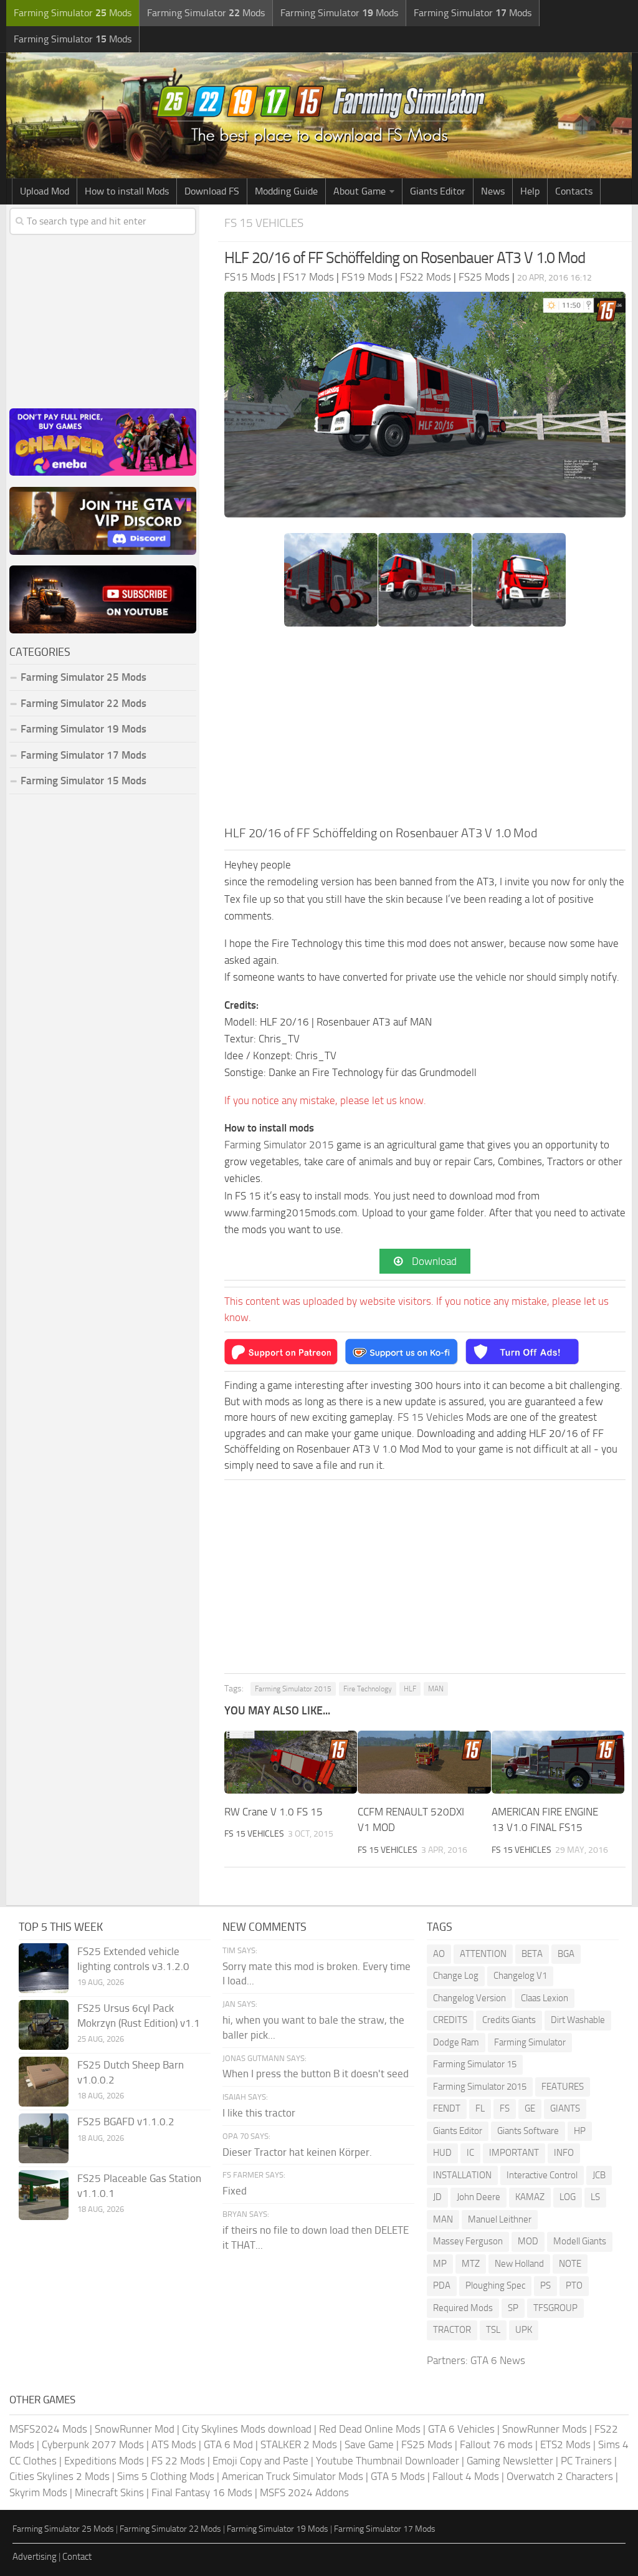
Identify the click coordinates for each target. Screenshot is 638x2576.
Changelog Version (469, 1998)
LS (595, 2197)
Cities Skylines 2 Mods (60, 2476)
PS (545, 2285)
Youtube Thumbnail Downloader (388, 2461)
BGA (566, 1954)
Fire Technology (368, 1689)
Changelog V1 (520, 1976)
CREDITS (450, 2020)
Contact (77, 2557)
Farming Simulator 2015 (279, 1145)
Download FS (212, 191)
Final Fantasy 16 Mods (202, 2492)
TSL (493, 2330)
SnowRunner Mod (135, 2429)
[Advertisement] (425, 730)
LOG (568, 2197)
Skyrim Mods (38, 2492)
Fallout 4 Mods (466, 2476)
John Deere (478, 2197)
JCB (599, 2175)
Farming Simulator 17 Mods (83, 755)
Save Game (369, 2444)
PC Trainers (586, 2461)
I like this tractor (259, 2113)
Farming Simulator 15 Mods (83, 781)
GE (530, 2108)
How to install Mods (127, 191)
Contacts (574, 191)
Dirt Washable (578, 2020)
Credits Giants (509, 2020)
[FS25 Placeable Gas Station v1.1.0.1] (44, 2195)
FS (505, 2108)
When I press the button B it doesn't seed (316, 2074)
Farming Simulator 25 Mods (63, 2529)
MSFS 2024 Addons (304, 2492)
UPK (524, 2330)
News (493, 191)
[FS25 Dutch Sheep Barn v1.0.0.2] (44, 2082)
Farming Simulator (530, 2042)
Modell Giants (580, 2241)
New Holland (519, 2264)
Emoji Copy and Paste (260, 2461)
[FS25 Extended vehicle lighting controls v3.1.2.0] (44, 1968)
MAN (436, 1689)
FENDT (447, 2108)
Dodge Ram (456, 2042)
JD (437, 2197)
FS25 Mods (427, 2444)
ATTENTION (483, 1954)
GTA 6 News (498, 2360)
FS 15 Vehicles (264, 223)
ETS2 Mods (565, 2444)
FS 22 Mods (178, 2461)
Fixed (235, 2191)
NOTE (570, 2264)
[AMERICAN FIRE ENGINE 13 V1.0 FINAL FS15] (558, 1762)
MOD (528, 2241)
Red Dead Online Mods (370, 2429)
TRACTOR (452, 2330)
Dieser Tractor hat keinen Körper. (297, 2152)
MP (440, 2264)
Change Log (456, 1976)
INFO (564, 2153)
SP (513, 2308)
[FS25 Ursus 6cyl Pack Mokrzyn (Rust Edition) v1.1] (44, 2025)
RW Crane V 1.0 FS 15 (274, 1812)
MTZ (471, 2264)
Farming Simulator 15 (475, 2064)
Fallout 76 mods (496, 2444)
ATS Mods (174, 2444)
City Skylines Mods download (247, 2429)
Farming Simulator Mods (73, 13)
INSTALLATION (462, 2175)
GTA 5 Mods (398, 2476)
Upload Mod (45, 191)
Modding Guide (286, 191)
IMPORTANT (514, 2153)
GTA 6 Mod (228, 2444)
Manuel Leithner (500, 2219)
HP (580, 2131)
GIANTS (565, 2108)
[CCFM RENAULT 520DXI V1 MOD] (424, 1762)
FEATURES (563, 2087)
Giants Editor (438, 191)
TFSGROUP (555, 2308)
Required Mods (463, 2308)
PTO (574, 2285)
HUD (442, 2153)
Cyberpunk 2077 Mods (93, 2444)
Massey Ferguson (468, 2241)
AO (439, 1954)
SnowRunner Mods (545, 2429)
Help (530, 191)
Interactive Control (542, 2175)
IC (470, 2153)
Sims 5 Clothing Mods (166, 2476)
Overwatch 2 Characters (560, 2476)
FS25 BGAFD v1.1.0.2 (126, 2122)
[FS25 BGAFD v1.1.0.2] (44, 2138)
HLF (410, 1689)
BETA (532, 1954)
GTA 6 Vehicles (461, 2429)
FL (480, 2108)
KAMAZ (530, 2197)
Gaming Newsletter (510, 2461)
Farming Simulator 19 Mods (83, 729)
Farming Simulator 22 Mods (83, 703)
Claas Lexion (545, 1998)
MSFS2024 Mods (48, 2429)
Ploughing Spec (495, 2285)
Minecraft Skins (109, 2492)
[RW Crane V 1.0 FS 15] (291, 1762)
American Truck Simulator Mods (293, 2476)
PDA (442, 2285)
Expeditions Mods (104, 2461)
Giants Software (528, 2131)
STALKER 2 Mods (299, 2444)
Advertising (35, 2557)
